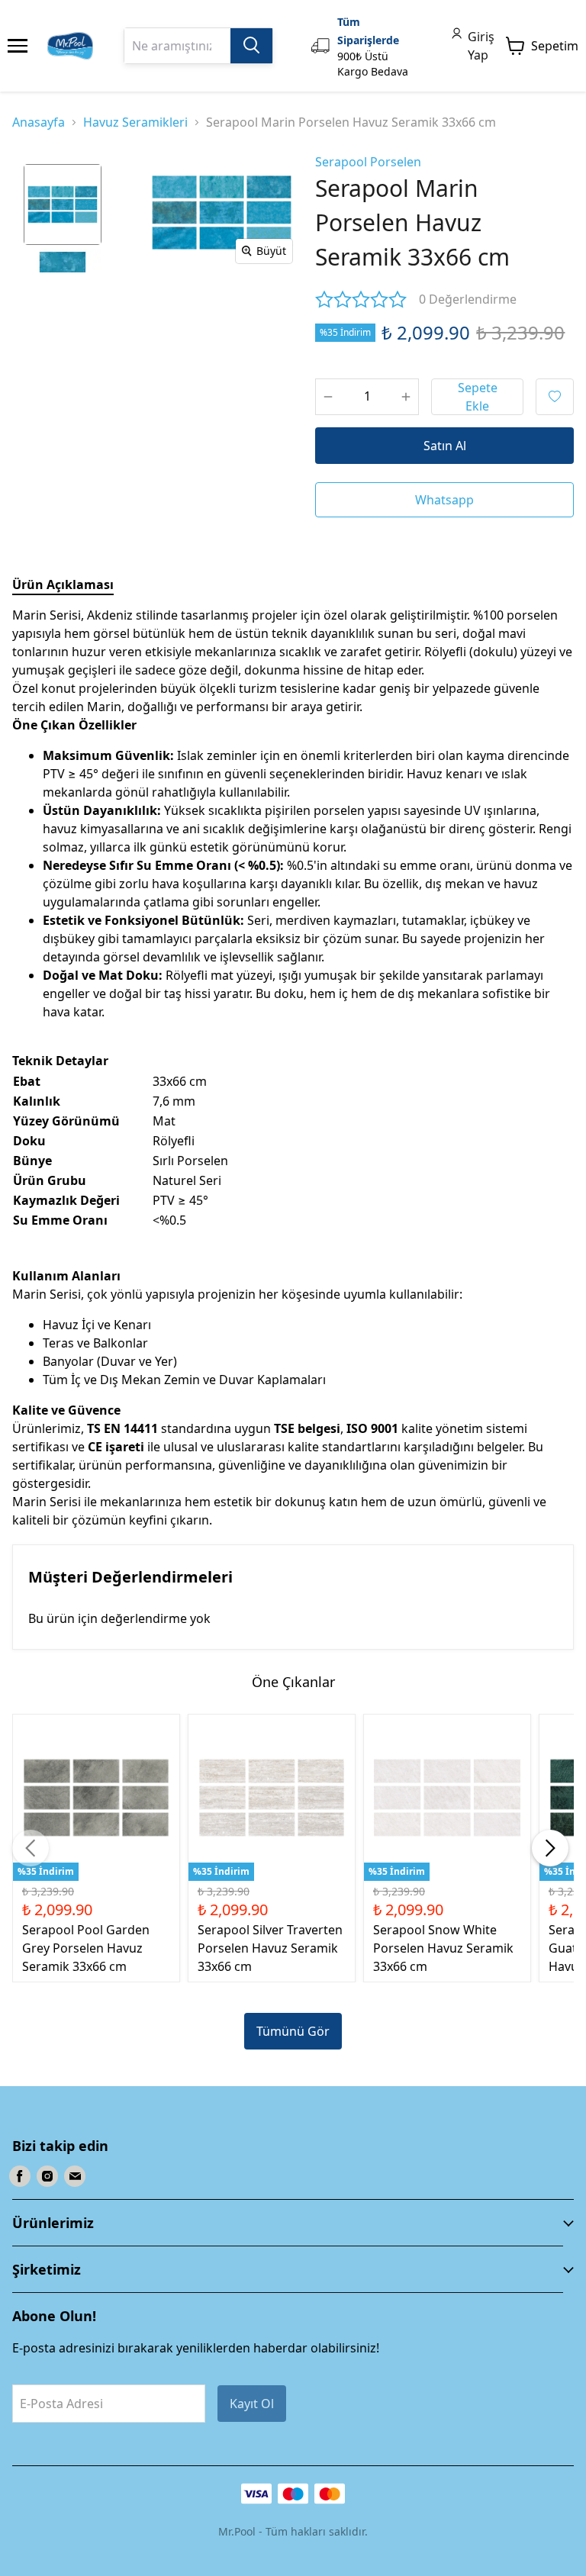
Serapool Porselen (368, 162)
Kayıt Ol (252, 2404)
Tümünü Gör (293, 2031)
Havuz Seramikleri (135, 122)
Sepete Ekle (478, 397)
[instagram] (47, 2176)
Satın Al (445, 446)
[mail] (75, 2176)
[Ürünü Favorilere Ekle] (555, 397)
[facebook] (20, 2176)
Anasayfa (39, 122)
